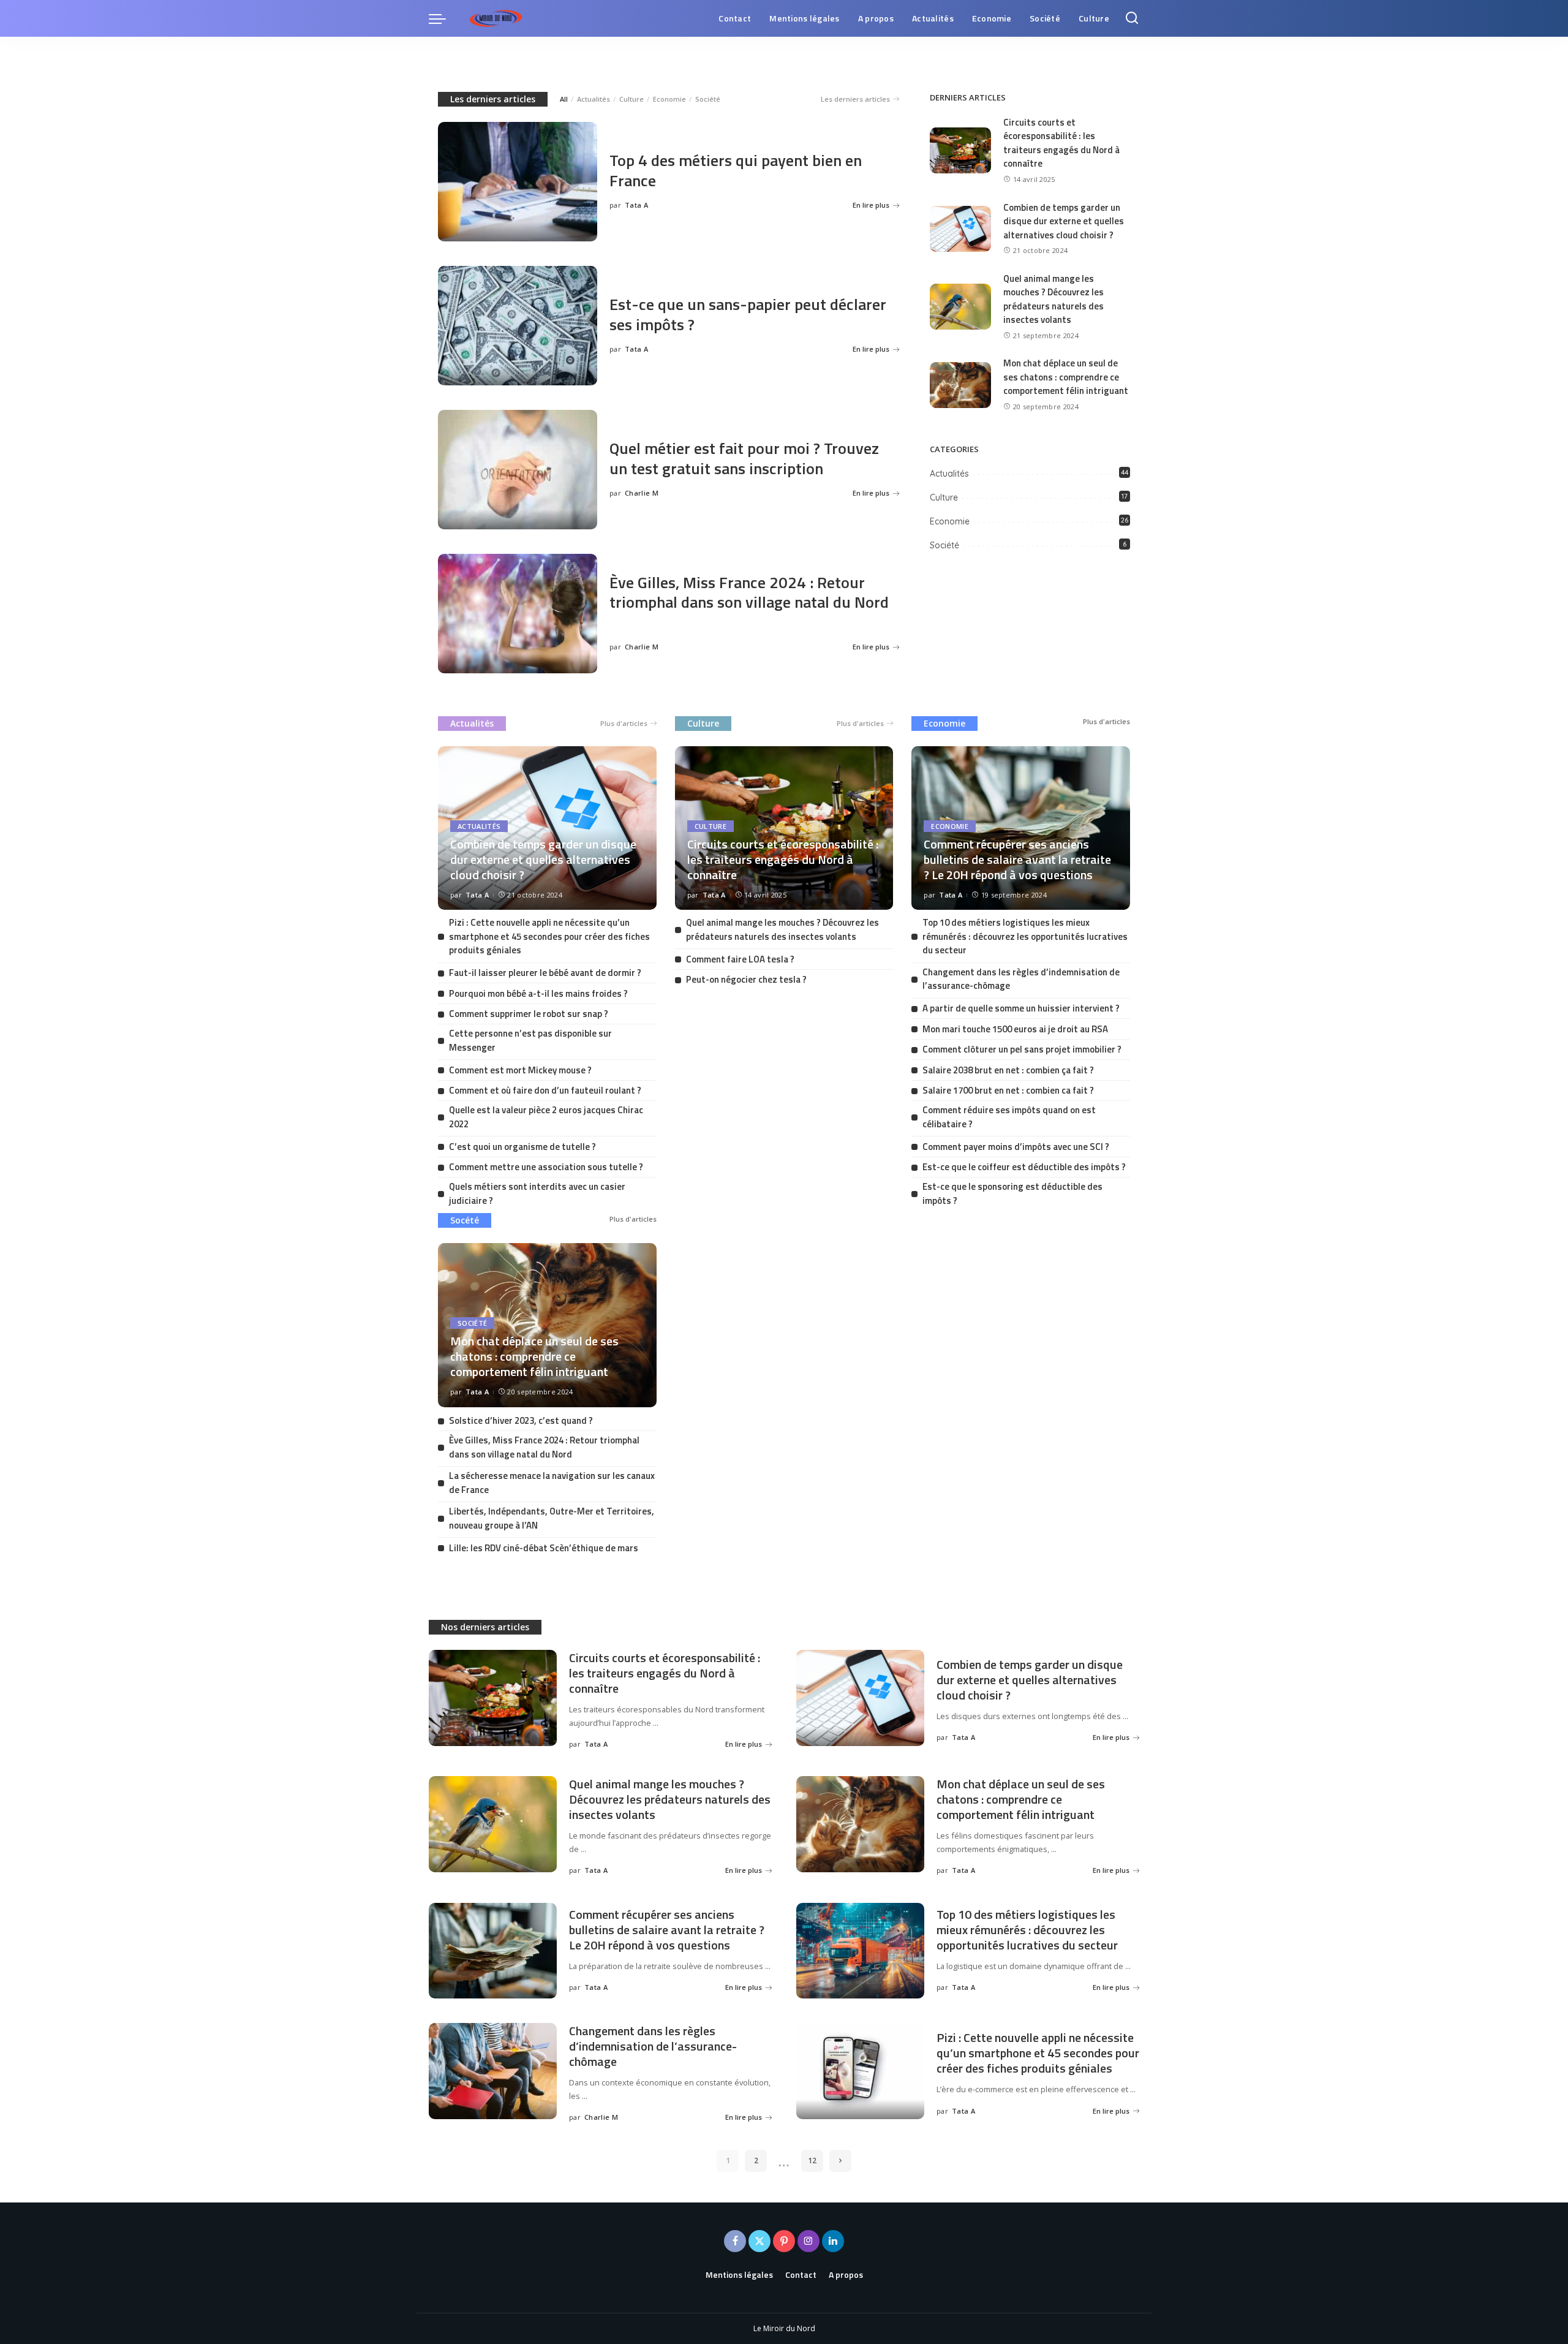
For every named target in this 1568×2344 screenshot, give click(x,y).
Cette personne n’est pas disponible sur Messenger (530, 1040)
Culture (631, 99)
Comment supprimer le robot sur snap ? (529, 1014)
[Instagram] (809, 2241)
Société (708, 99)
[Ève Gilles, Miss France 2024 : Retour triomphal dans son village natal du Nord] (518, 614)
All (564, 99)
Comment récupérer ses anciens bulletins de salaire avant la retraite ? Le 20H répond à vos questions (1017, 859)
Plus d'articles (624, 723)
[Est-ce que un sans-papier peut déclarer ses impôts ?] (518, 326)
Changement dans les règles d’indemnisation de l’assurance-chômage (1021, 979)
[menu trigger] (443, 18)
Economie (669, 99)
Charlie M (642, 493)
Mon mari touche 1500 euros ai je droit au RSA (1015, 1029)
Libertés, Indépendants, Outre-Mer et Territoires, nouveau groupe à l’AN (552, 1518)
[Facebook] (735, 2241)
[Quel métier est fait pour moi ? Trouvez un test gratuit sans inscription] (518, 470)
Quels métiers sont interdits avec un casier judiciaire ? (537, 1193)
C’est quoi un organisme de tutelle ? (522, 1147)
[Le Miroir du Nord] (496, 18)
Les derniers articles (493, 99)
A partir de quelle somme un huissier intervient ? (1021, 1008)
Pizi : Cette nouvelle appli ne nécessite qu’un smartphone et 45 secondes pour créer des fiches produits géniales (549, 936)
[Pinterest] (784, 2241)
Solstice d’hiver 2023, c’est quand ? (521, 1420)
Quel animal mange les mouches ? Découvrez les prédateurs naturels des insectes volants (1053, 299)
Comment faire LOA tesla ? (740, 959)
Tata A (636, 205)
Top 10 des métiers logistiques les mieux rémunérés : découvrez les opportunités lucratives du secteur (1025, 936)
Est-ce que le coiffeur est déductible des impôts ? (1024, 1167)
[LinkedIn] (833, 2241)
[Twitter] (759, 2241)
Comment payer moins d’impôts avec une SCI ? (1016, 1147)
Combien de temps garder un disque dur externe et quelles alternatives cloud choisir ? (1064, 221)
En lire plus (871, 205)
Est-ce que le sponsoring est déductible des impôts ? (1012, 1193)
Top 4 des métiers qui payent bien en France (736, 170)
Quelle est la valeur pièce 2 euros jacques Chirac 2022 (546, 1117)
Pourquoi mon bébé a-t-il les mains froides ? (538, 993)
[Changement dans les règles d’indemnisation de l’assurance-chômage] (493, 2071)
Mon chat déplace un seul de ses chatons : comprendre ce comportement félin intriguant (1066, 377)
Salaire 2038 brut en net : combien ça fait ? (1008, 1070)
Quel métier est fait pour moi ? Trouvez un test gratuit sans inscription (744, 458)
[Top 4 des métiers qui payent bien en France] (518, 182)
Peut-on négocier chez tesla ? (746, 979)
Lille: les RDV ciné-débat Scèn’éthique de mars (544, 1548)
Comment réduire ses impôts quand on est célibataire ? (1009, 1117)
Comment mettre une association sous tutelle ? (546, 1167)
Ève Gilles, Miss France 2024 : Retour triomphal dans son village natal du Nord (749, 592)
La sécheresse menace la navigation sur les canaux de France (552, 1483)
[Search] (1132, 18)
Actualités (594, 99)
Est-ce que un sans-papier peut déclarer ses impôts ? (748, 314)
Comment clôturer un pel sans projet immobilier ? (1022, 1049)
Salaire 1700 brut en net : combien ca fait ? (1008, 1090)
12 (812, 2161)
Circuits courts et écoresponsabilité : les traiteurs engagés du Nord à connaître (1061, 143)
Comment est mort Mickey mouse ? (520, 1070)
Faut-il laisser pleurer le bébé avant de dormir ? (545, 973)
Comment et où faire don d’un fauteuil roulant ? (545, 1090)
